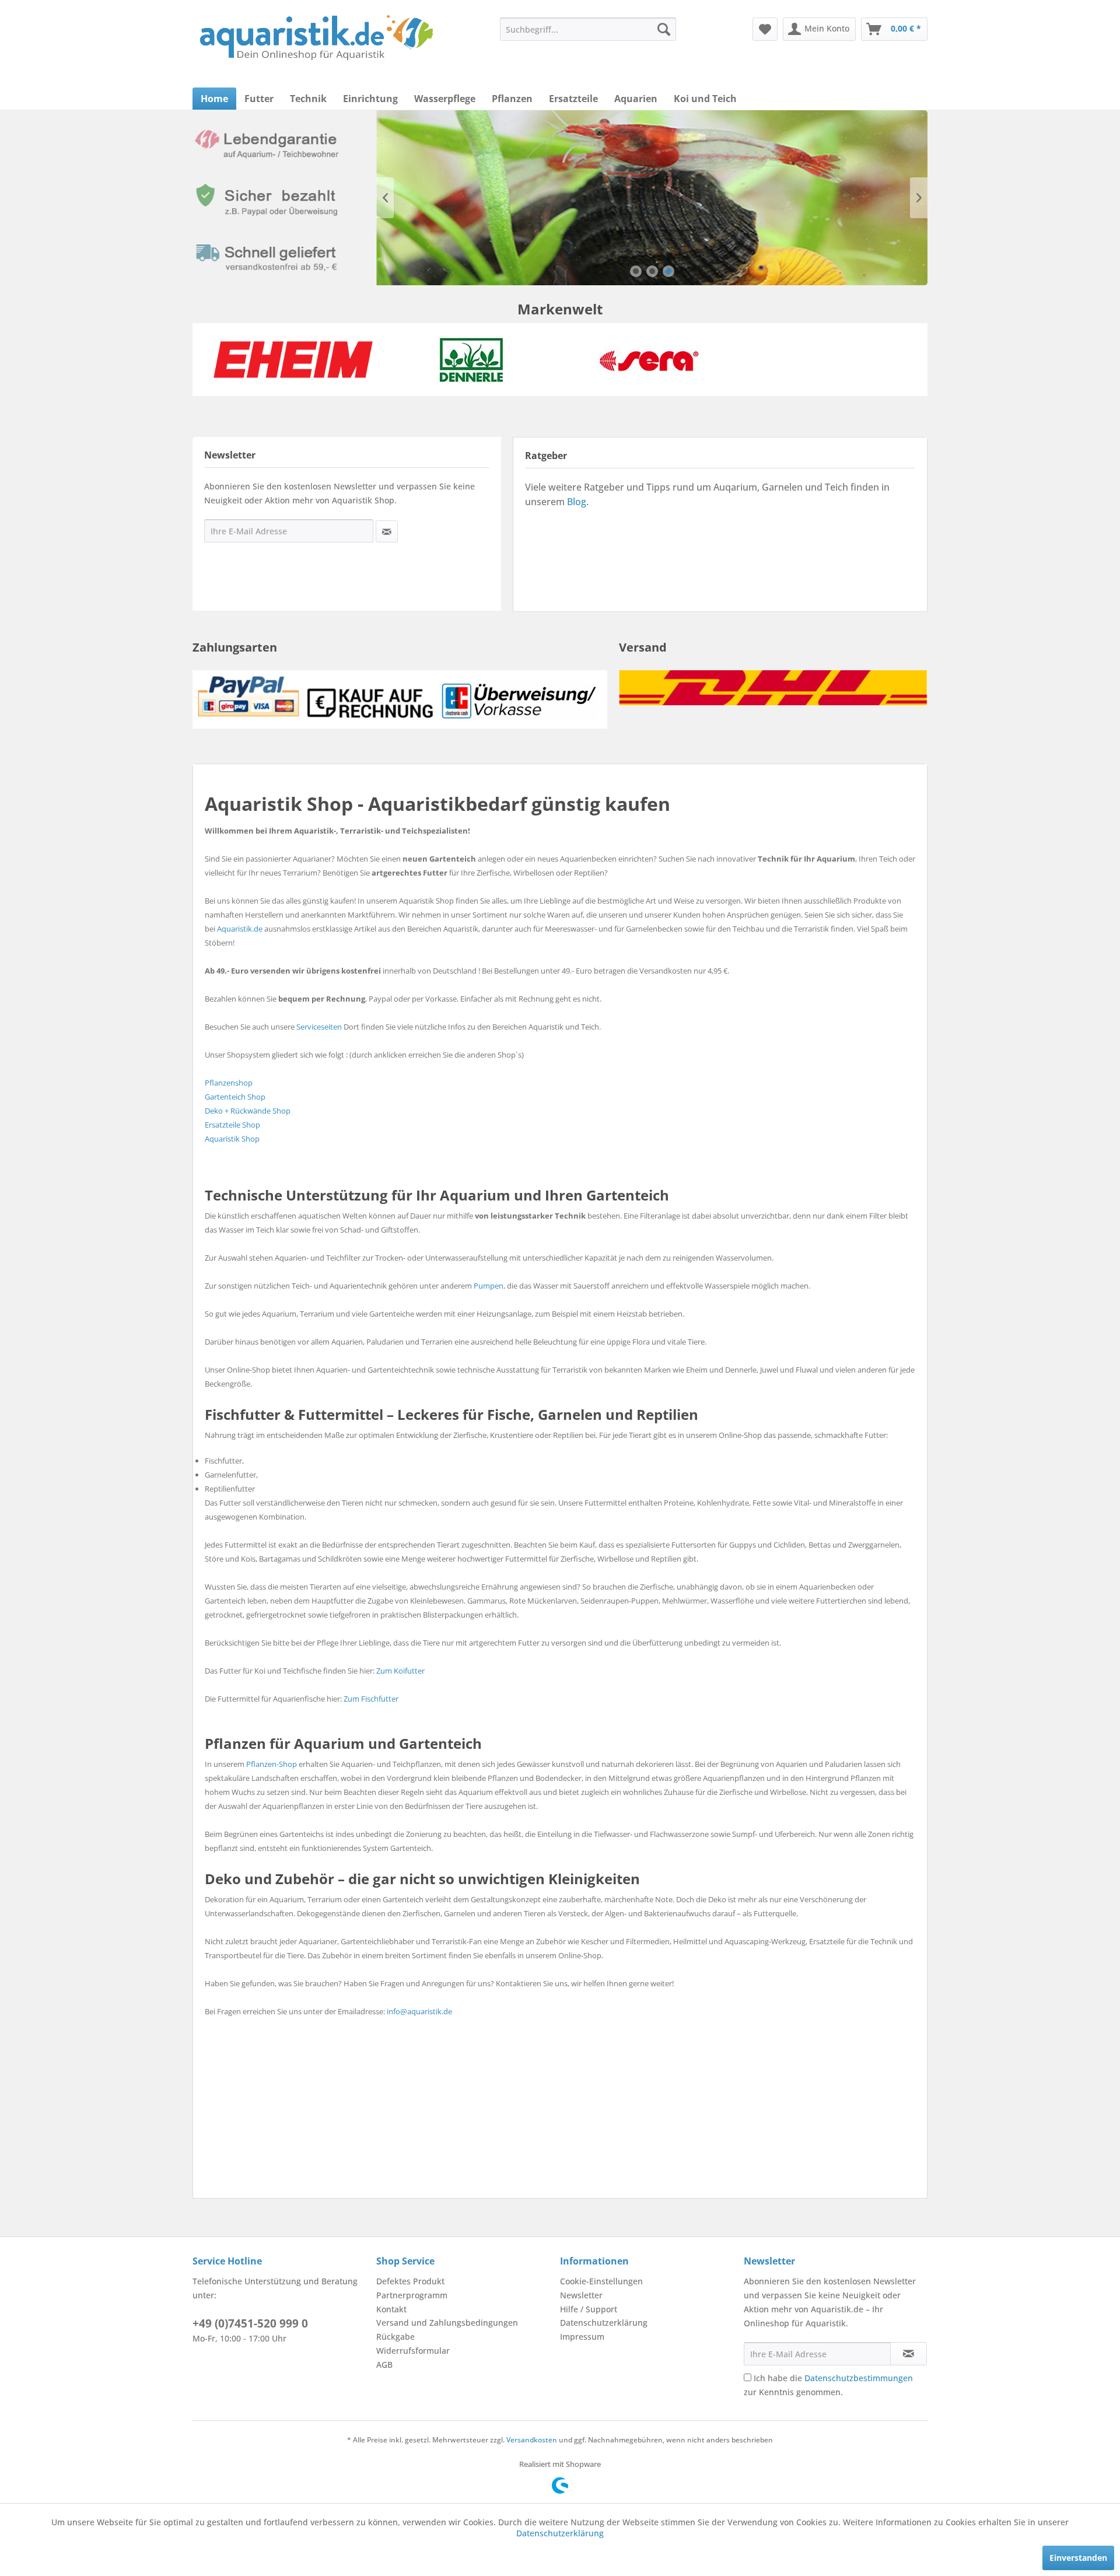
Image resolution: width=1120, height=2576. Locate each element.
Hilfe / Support (589, 2309)
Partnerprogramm (412, 2295)
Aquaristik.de (240, 929)
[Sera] (649, 360)
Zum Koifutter (400, 1671)
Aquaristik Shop (232, 1139)
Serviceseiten (319, 1027)
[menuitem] (588, 29)
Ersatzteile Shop (232, 1125)
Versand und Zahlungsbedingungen (447, 2323)
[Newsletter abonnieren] (909, 2354)
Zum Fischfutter (371, 1699)
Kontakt (391, 2309)
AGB (384, 2365)
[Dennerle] (471, 360)
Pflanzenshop (229, 1083)
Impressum (582, 2337)
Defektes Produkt (410, 2281)
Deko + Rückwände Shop (248, 1111)
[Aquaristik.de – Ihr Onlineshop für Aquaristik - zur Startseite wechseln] (316, 38)
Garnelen (652, 198)
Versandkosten (532, 2440)
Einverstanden (1078, 2558)
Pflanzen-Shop (272, 1764)
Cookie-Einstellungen (601, 2281)
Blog (577, 502)
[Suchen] (664, 29)
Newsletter (581, 2295)
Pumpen (489, 1286)
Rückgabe (395, 2337)
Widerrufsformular (413, 2351)
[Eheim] (293, 360)
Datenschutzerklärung (604, 2323)
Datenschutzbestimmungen (859, 2378)
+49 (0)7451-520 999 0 (250, 2323)
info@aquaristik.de (419, 2011)
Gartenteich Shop (235, 1097)
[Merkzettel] (765, 29)
